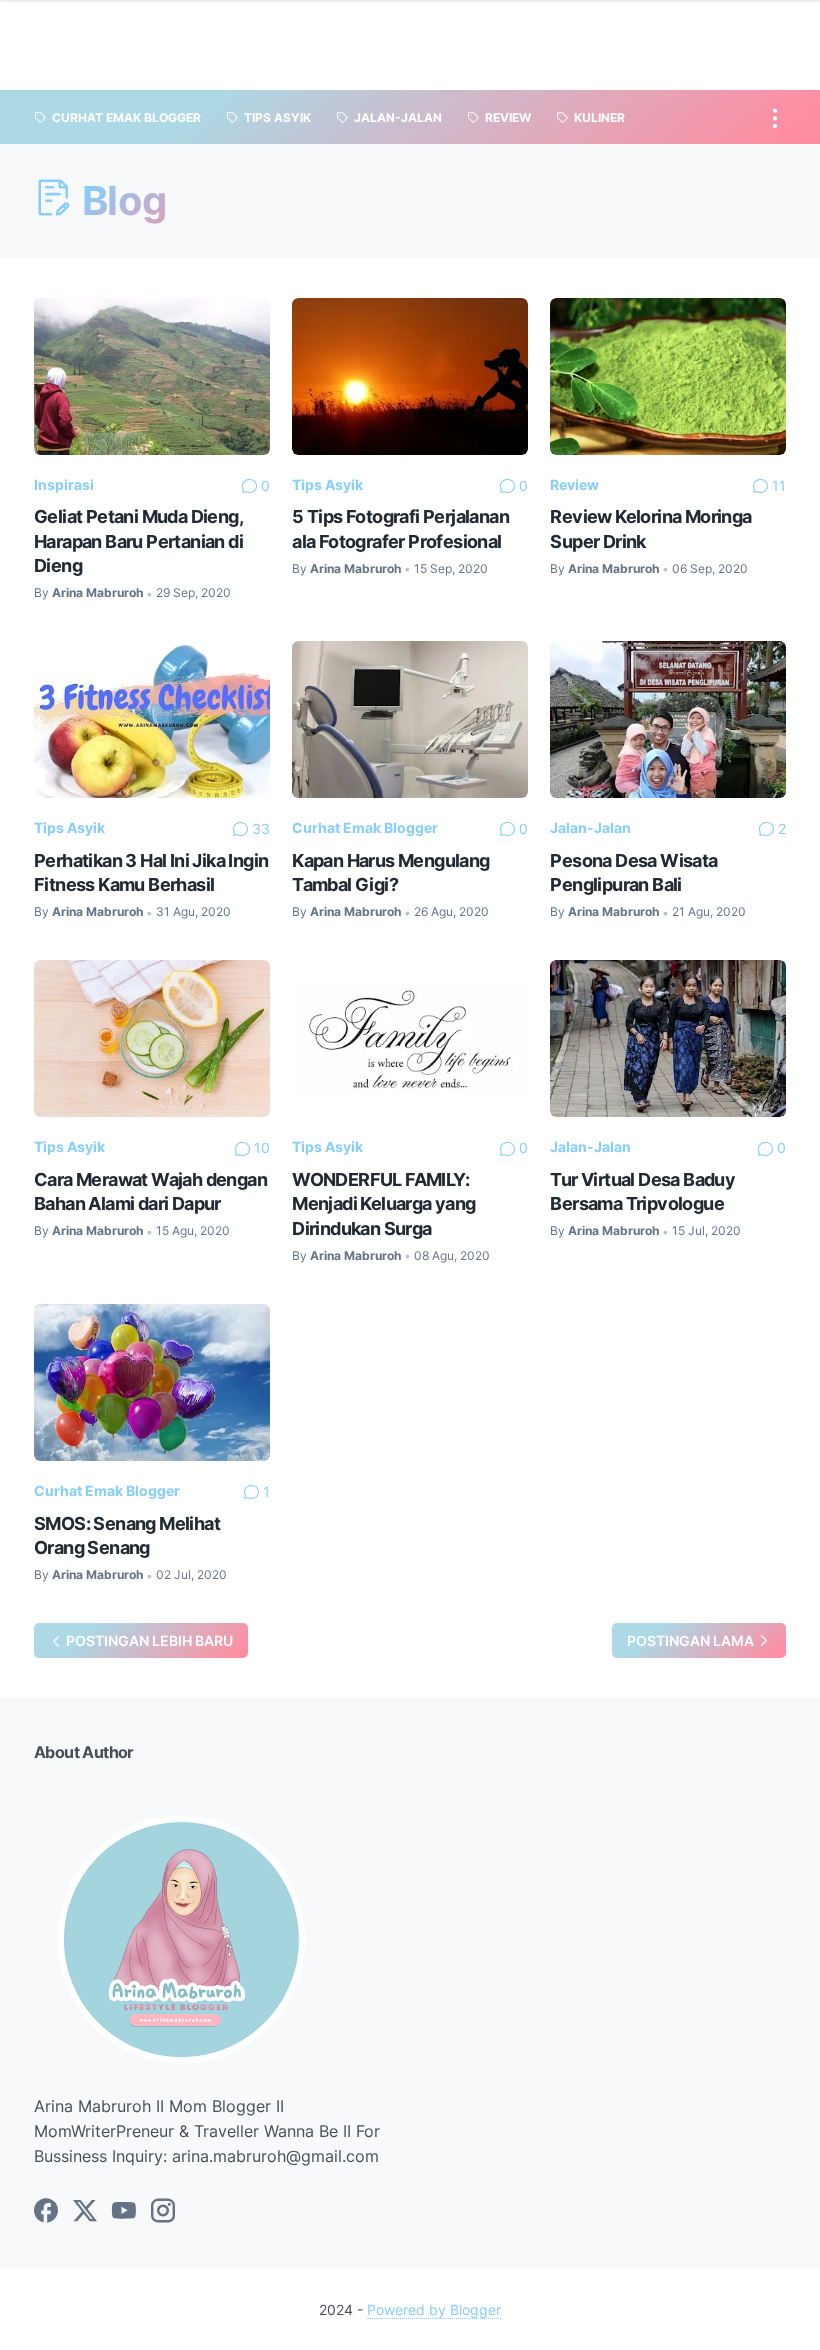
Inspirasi (64, 484)
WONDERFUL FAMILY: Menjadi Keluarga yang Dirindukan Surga (383, 1203)
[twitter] (85, 2212)
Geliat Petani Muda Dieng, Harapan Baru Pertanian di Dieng (138, 540)
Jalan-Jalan (590, 827)
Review (574, 484)
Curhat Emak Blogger (365, 827)
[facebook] (46, 2212)
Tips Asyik (327, 484)
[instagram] (163, 2212)
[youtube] (124, 2212)
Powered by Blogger (434, 2309)
